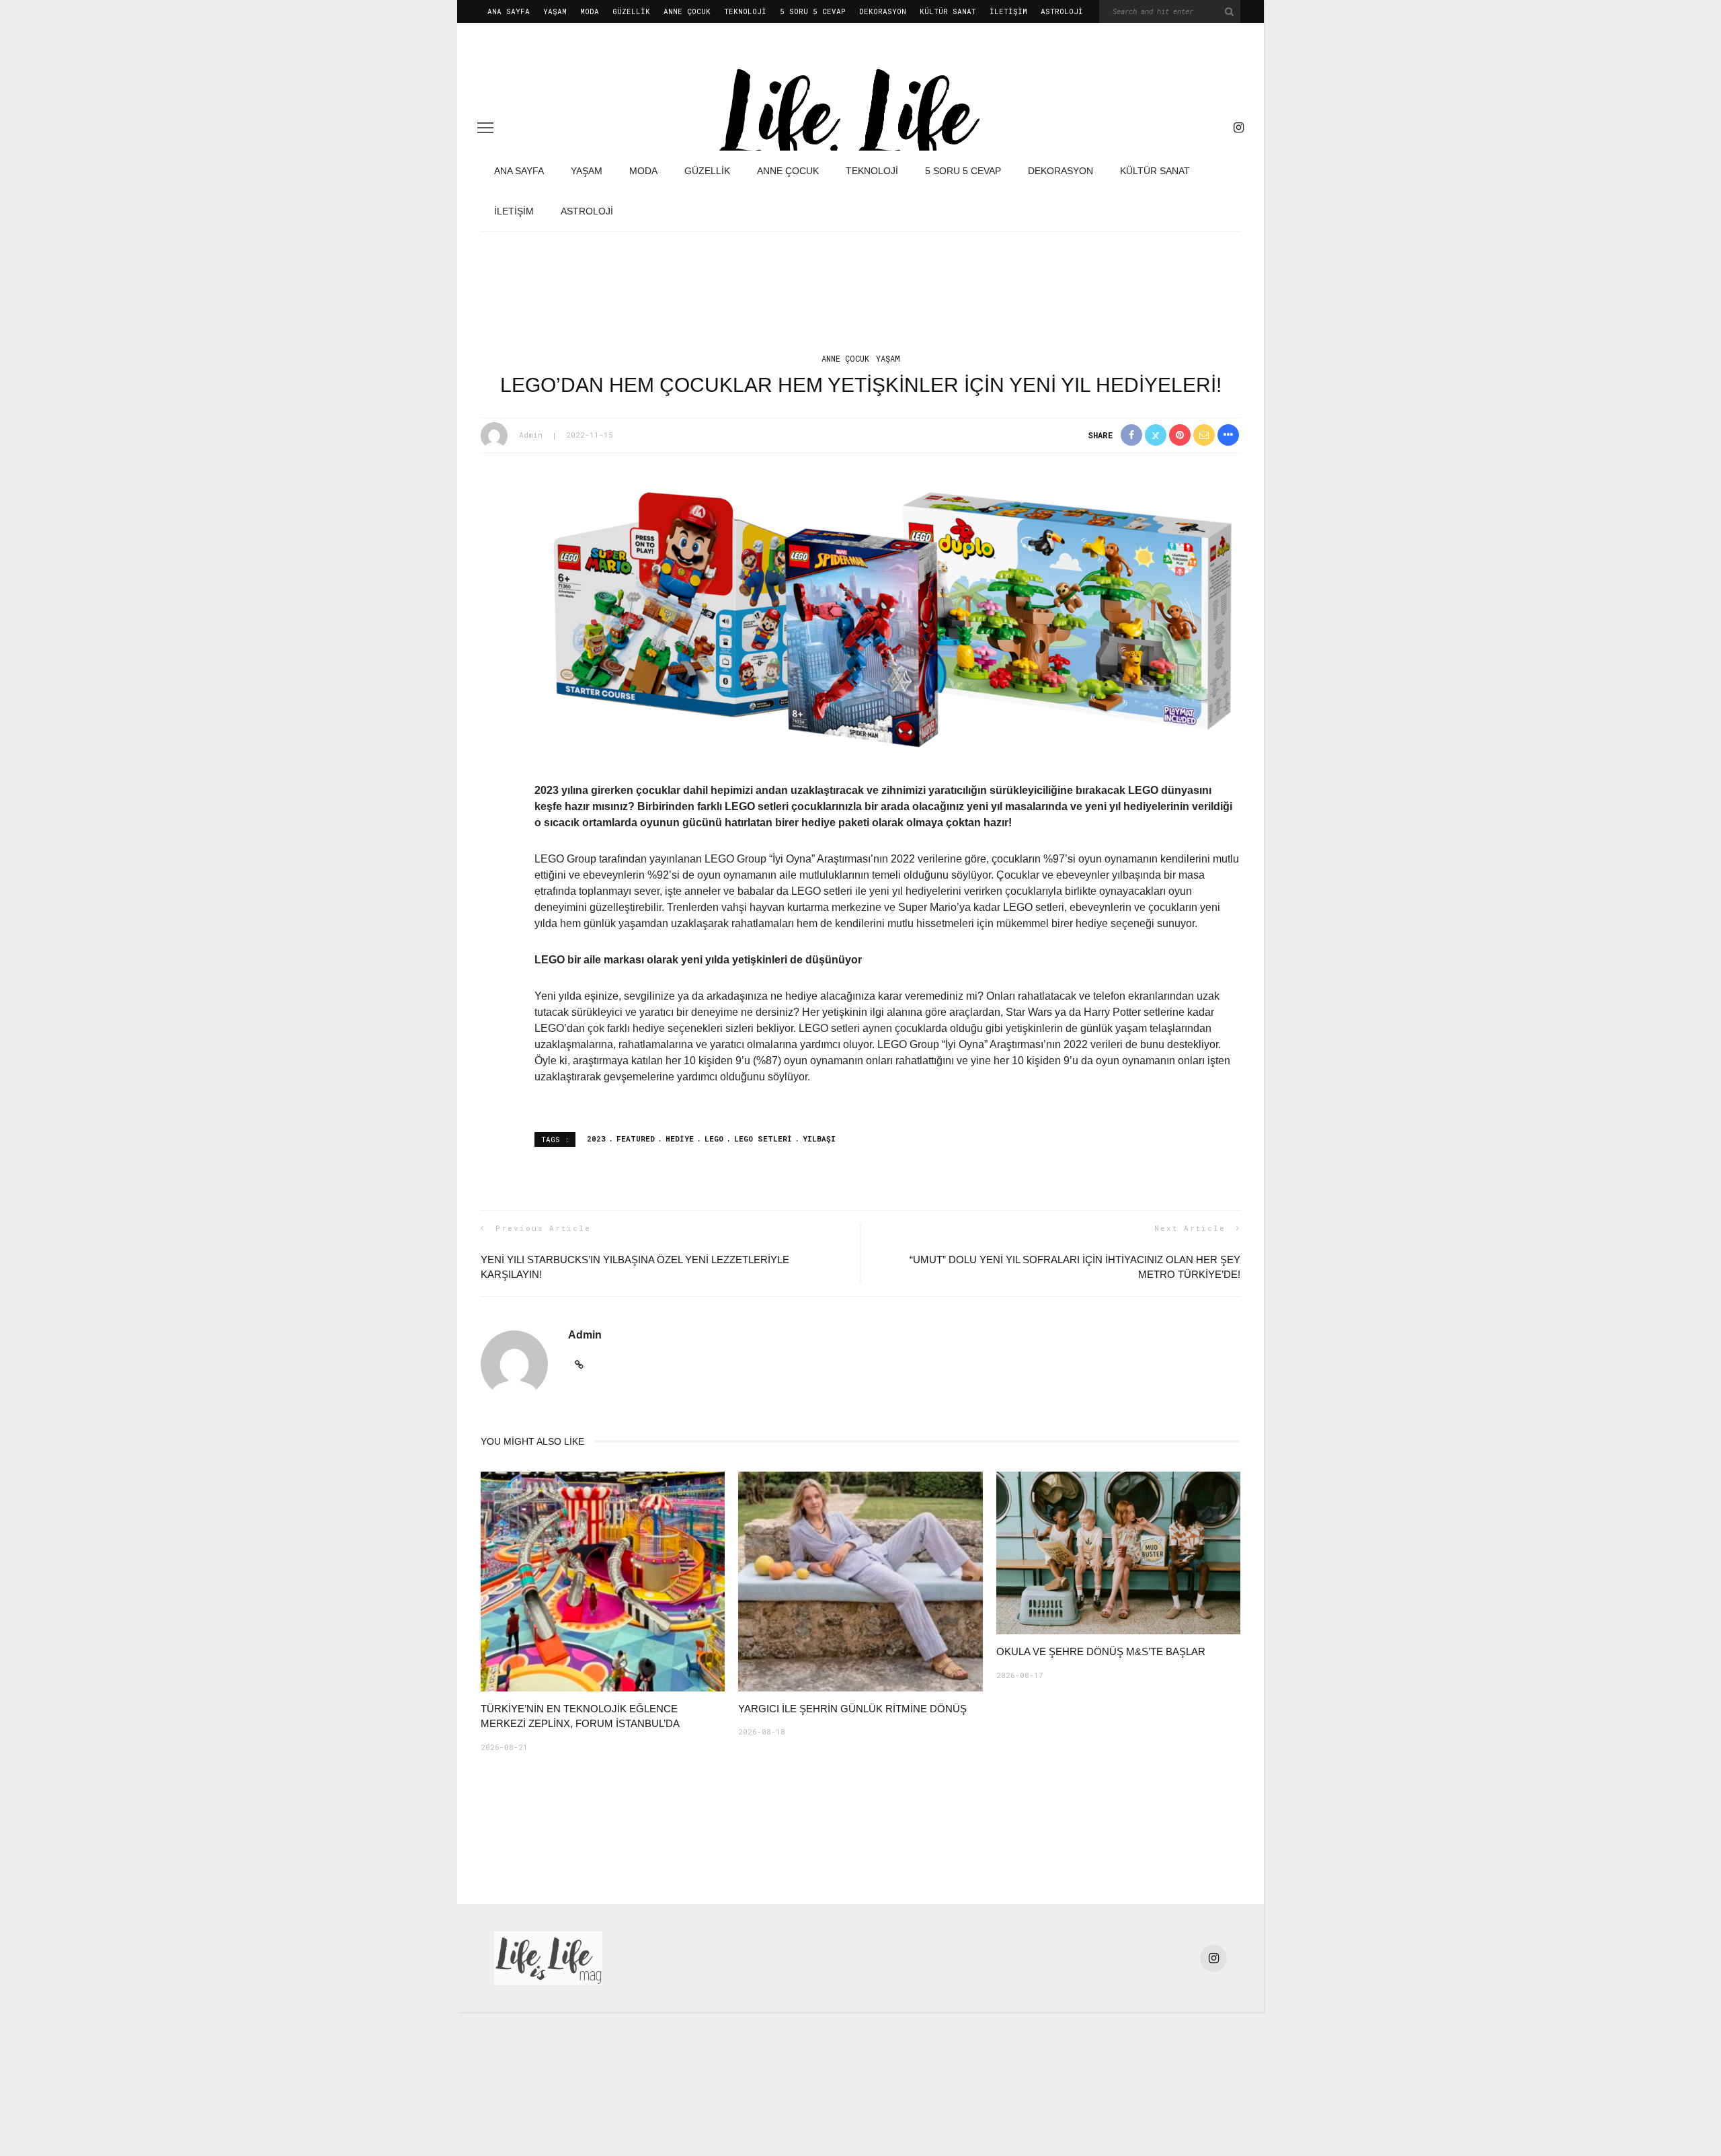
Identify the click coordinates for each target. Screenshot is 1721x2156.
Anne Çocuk (687, 11)
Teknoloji (745, 11)
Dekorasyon (883, 11)
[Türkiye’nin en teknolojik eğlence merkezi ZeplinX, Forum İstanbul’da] (603, 1581)
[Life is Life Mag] (548, 1958)
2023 (596, 1139)
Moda (590, 11)
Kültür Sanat (948, 11)
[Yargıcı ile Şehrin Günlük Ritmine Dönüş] (860, 1581)
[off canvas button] (485, 128)
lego (714, 1139)
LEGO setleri (763, 1139)
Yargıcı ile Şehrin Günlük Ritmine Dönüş (852, 1709)
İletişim (1008, 11)
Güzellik (631, 11)
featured (636, 1139)
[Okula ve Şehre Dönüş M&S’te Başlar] (1118, 1552)
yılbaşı (819, 1139)
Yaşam (555, 11)
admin (531, 435)
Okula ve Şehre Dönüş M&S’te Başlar (1101, 1651)
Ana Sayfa (509, 11)
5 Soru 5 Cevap (813, 11)
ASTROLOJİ (1062, 11)
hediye (680, 1139)
